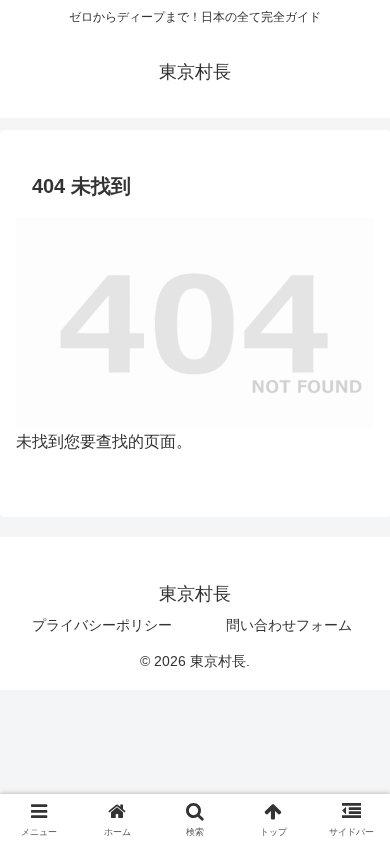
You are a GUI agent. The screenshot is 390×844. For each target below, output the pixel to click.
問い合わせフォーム (289, 625)
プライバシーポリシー (102, 625)
